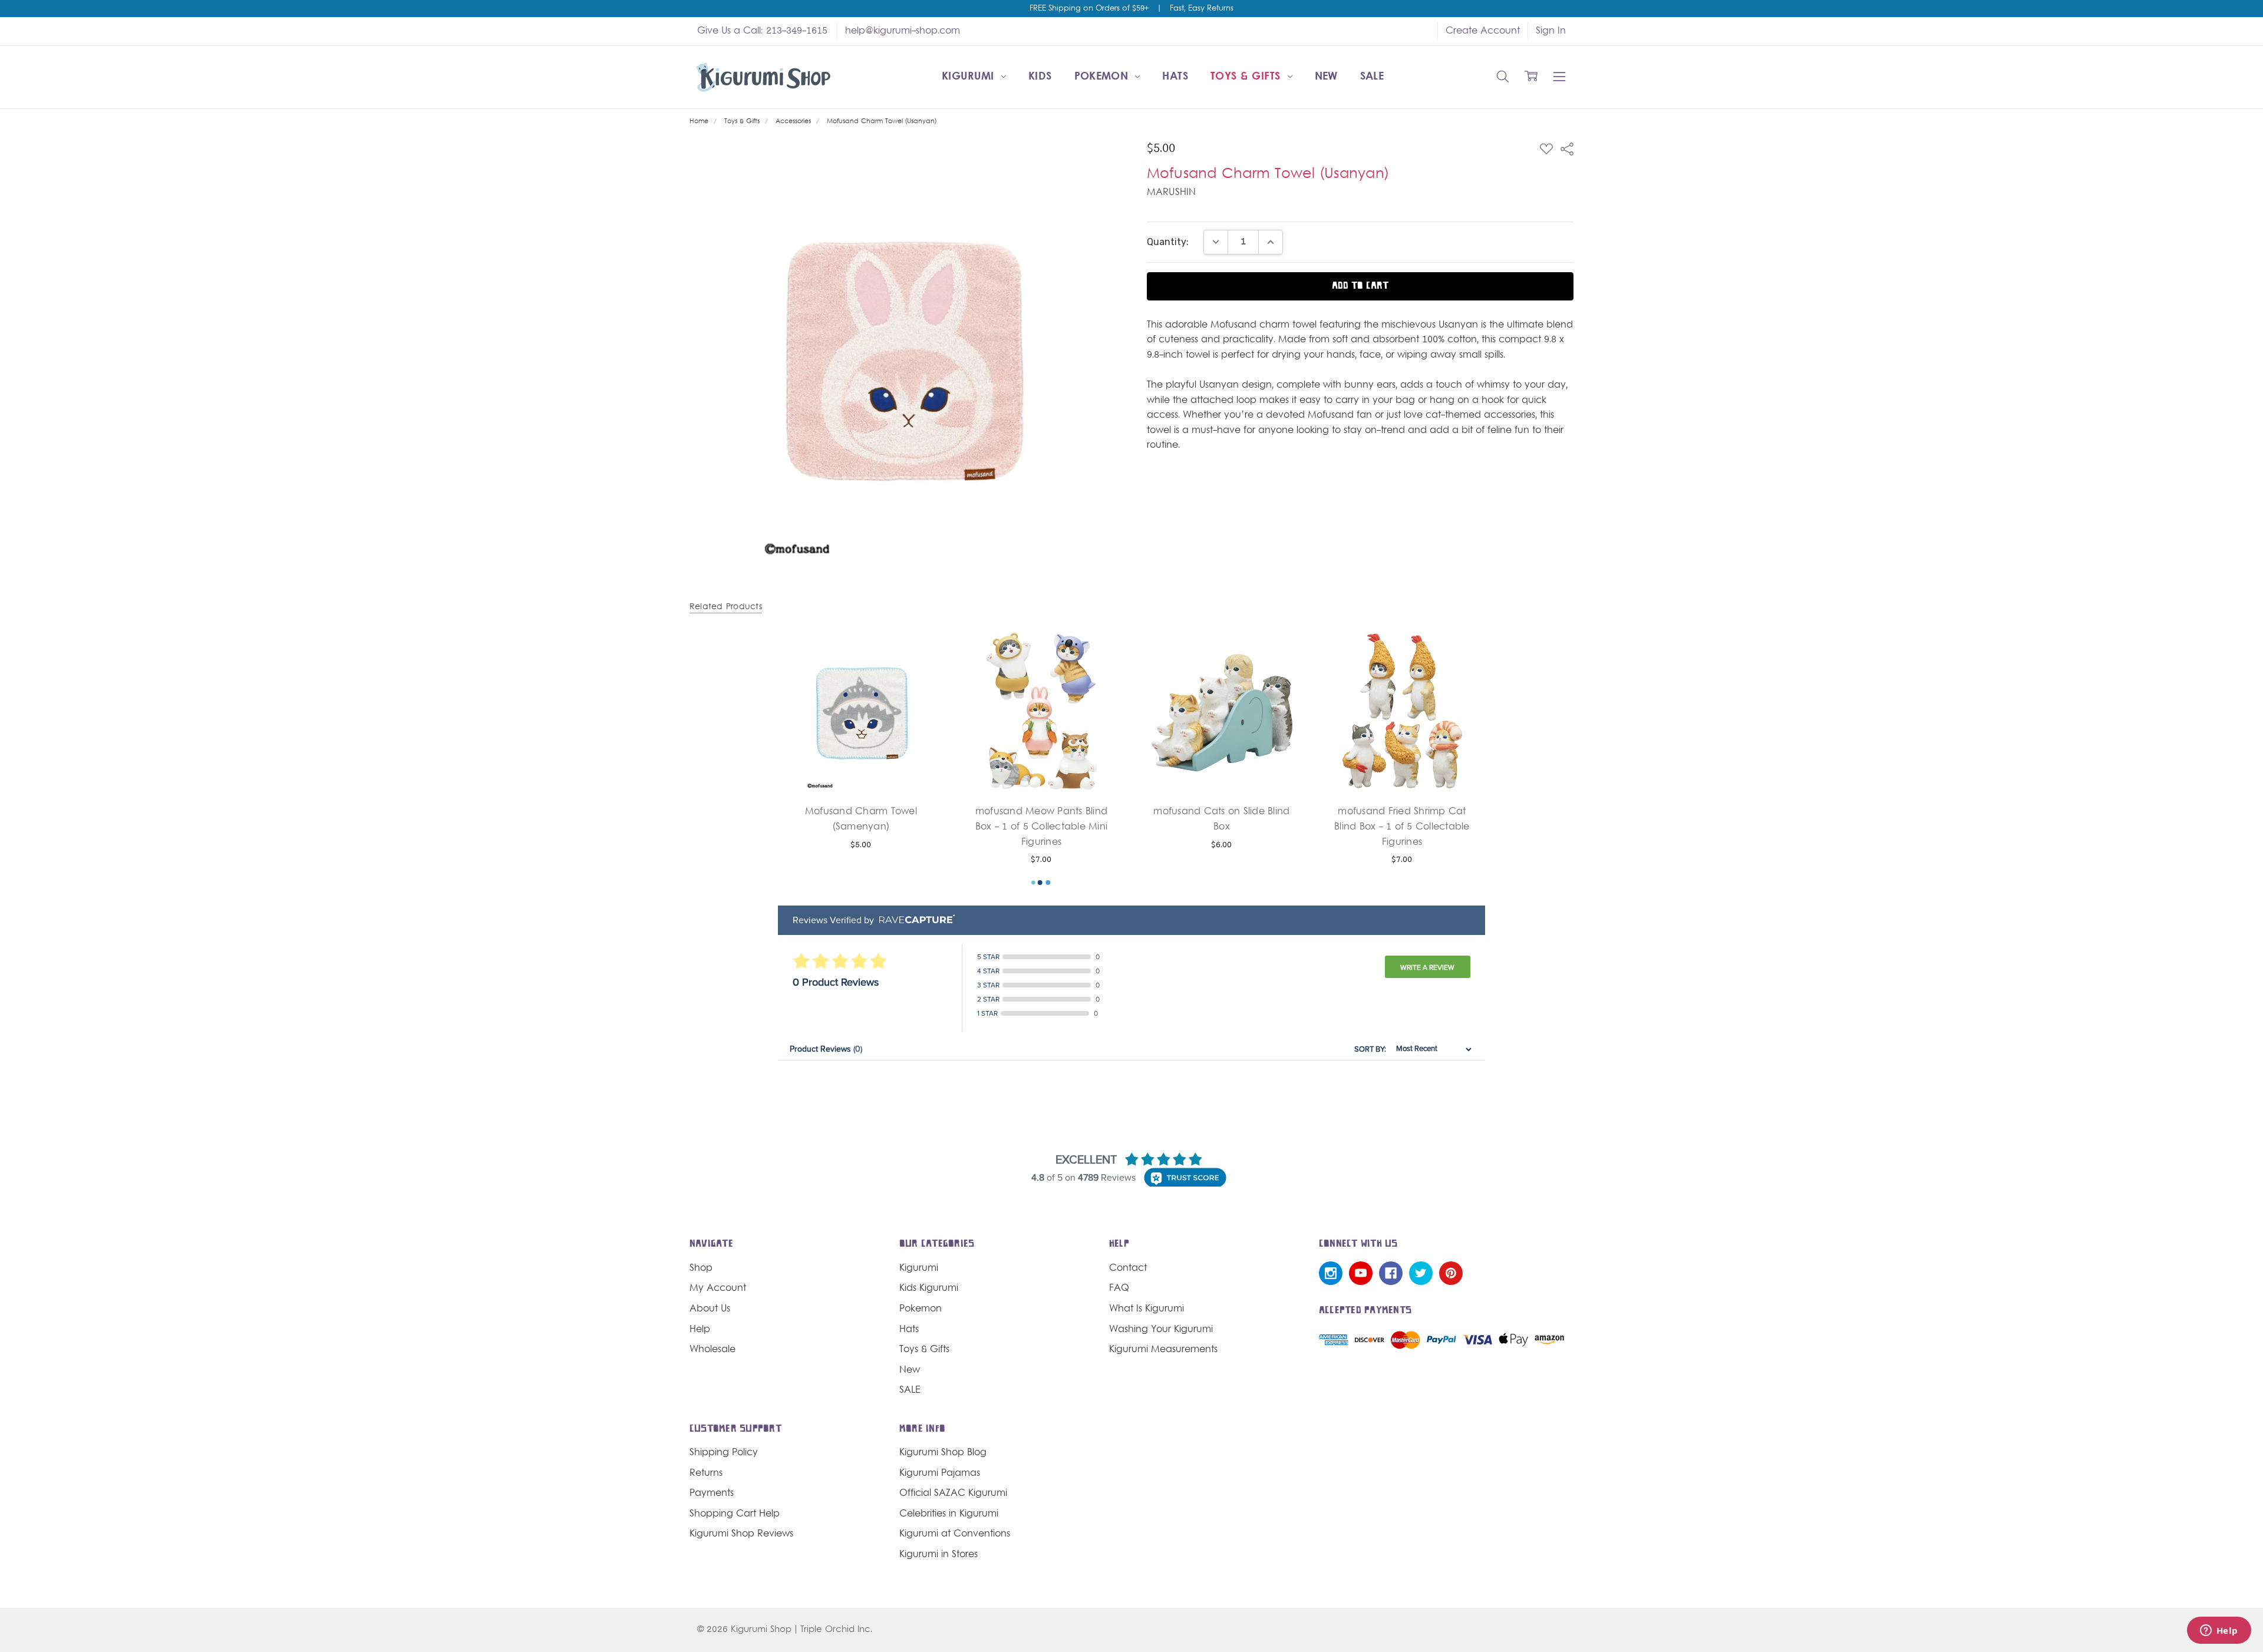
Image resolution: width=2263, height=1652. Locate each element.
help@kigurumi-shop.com (903, 31)
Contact (1128, 1268)
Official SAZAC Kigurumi (953, 1494)
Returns (706, 1473)
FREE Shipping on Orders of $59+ (1089, 9)
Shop (701, 1268)
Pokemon (1103, 77)
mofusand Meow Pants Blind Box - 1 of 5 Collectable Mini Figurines (1041, 827)
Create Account (1483, 31)
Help (700, 1330)
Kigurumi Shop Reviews (741, 1534)
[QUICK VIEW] (921, 652)
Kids (1040, 77)
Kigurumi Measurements (1163, 1350)
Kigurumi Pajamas (940, 1473)
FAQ (1119, 1288)
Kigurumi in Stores (938, 1555)
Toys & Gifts (1247, 77)
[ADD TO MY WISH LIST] (921, 670)
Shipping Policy (724, 1453)
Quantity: (1168, 242)
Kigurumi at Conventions (955, 1534)
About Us (710, 1309)
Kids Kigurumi (929, 1288)
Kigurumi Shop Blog (943, 1453)
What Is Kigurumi (1147, 1309)
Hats (1175, 77)
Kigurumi (970, 77)
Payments (712, 1494)
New (1326, 77)
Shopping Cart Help (735, 1514)
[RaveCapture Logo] (914, 920)
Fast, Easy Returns (1202, 9)
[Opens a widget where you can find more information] (2219, 1631)
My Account (718, 1288)
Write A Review (1427, 967)
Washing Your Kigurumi (1161, 1330)
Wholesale (712, 1350)
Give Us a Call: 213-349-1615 (762, 31)
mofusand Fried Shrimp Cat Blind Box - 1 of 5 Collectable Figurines (1402, 827)
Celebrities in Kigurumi (949, 1514)
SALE (1372, 77)
